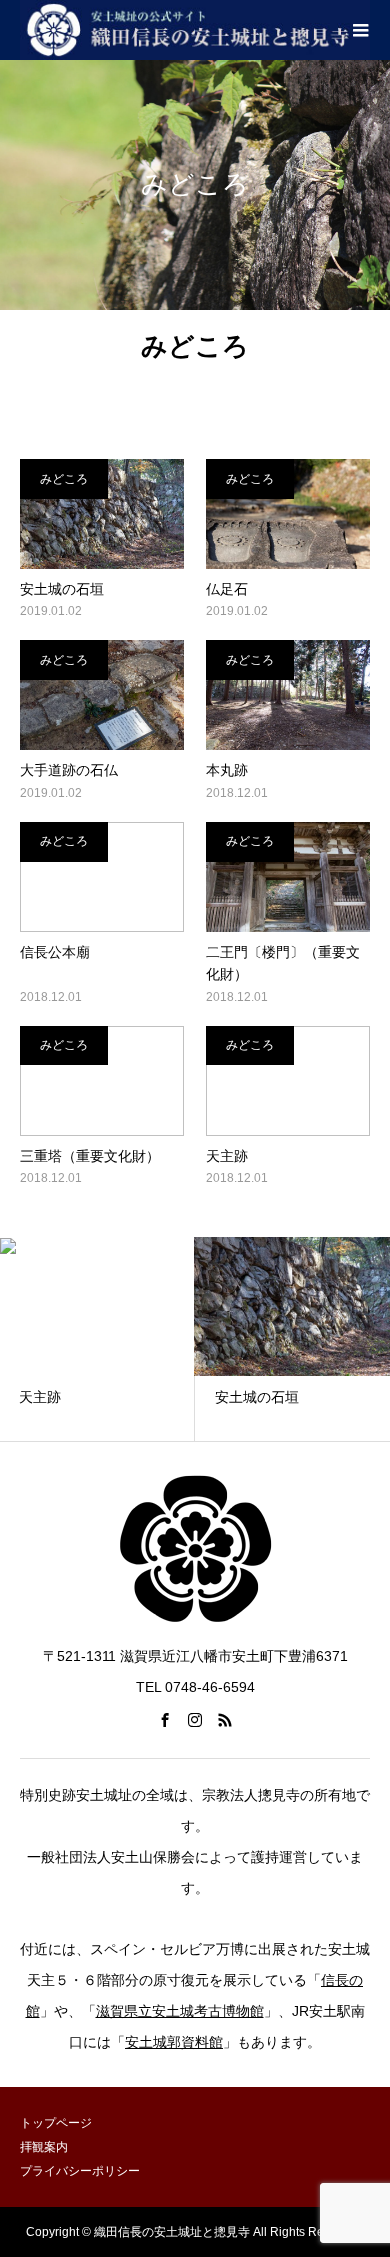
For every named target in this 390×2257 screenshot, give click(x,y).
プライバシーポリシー (80, 2171)
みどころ (64, 479)
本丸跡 (227, 770)
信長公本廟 (55, 952)
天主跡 (227, 1156)
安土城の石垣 (62, 589)
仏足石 (227, 589)
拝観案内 (44, 2147)
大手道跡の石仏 (69, 770)
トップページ (56, 2123)
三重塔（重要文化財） (90, 1156)
